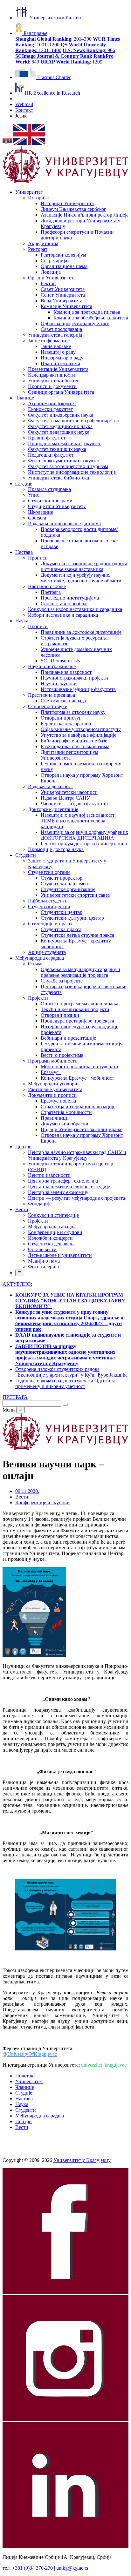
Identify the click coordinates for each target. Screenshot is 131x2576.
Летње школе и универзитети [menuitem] (60, 1255)
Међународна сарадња (40, 2116)
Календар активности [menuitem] (52, 375)
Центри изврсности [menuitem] (49, 1175)
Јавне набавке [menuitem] (56, 346)
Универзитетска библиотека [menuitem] (59, 478)
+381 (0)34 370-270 (32, 2568)
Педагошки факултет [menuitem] (51, 455)
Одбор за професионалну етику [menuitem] (75, 323)
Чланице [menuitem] (25, 398)
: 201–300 (53, 39)
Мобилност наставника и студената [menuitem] (79, 1067)
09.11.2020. (27, 1491)
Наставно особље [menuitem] (47, 586)
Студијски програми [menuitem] (50, 501)
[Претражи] (65, 1405)
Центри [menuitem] (24, 1147)
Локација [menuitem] (51, 272)
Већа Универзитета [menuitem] (62, 301)
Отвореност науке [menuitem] (48, 706)
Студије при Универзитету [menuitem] (57, 506)
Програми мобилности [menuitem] (53, 1061)
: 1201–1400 (61, 47)
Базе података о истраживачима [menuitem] (75, 746)
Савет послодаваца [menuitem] (61, 329)
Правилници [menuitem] (55, 1118)
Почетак (24, 2076)
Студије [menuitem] (24, 483)
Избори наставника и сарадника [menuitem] (63, 615)
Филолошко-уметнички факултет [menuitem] (64, 461)
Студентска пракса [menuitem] (61, 929)
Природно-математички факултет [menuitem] (64, 443)
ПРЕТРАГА (15, 1397)
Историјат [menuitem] (39, 198)
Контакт (24, 110)
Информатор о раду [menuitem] (62, 358)
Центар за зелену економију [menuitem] (58, 1192)
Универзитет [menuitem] (29, 192)
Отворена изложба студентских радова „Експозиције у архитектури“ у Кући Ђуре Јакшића (71, 1372)
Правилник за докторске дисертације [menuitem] (81, 632)
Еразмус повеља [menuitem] (58, 1101)
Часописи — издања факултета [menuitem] (74, 804)
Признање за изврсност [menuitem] (66, 672)
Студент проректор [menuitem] (62, 878)
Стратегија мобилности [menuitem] (66, 1112)
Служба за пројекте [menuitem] (62, 981)
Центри (24, 2121)
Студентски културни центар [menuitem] (72, 918)
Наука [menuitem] (22, 621)
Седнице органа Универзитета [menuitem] (61, 392)
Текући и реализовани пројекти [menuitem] (75, 1009)
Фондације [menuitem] (40, 1204)
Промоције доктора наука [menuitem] (56, 849)
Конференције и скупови (42, 1503)
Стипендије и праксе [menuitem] (51, 924)
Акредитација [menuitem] (43, 243)
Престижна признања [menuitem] (52, 695)
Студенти (26, 2110)
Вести (22, 1497)
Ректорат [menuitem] (38, 249)
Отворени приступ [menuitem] (61, 718)
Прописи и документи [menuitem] (52, 386)
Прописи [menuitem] (38, 558)
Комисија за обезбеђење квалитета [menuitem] (91, 318)
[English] (29, 143)
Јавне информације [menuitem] (49, 341)
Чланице (25, 2087)
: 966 (89, 50)
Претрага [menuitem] (51, 592)
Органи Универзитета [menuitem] (52, 278)
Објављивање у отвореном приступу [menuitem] (81, 729)
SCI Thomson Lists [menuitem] (60, 661)
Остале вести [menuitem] (42, 1249)
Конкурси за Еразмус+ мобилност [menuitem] (77, 1078)
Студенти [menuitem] (26, 855)
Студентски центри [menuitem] (49, 906)
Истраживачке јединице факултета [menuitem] (78, 689)
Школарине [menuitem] (41, 512)
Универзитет (29, 2081)
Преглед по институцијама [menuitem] (70, 598)
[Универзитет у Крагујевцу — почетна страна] (65, 181)
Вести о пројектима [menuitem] (62, 1055)
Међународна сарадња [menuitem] (40, 958)
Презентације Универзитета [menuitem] (58, 369)
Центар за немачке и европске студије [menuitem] (69, 1187)
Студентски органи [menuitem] (49, 872)
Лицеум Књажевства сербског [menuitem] (73, 209)
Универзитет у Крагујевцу (82, 2160)
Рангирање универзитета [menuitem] (55, 1089)
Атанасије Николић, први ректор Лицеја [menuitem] (85, 215)
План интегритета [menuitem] (60, 363)
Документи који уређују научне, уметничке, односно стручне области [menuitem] (81, 578)
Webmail (24, 104)
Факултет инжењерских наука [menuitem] (61, 415)
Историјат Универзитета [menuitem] (67, 203)
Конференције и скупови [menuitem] (55, 1232)
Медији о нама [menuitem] (44, 1261)
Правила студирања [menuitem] (49, 489)
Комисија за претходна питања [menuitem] (87, 312)
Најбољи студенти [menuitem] (48, 901)
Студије (24, 2093)
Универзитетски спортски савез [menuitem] (75, 895)
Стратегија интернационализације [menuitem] (78, 1107)
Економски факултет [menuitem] (50, 409)
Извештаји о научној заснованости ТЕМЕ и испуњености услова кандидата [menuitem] (78, 821)
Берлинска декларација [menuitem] (66, 724)
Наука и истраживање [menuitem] (52, 666)
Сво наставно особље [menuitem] (64, 604)
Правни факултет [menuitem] (47, 438)
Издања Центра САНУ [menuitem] (65, 798)
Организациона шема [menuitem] (64, 266)
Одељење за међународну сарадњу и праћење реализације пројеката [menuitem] (80, 972)
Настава (24, 2099)
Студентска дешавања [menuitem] (52, 1244)
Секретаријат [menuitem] (55, 261)
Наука (22, 2104)
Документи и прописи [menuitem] (52, 1095)
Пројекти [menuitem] (38, 998)
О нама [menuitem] (36, 964)
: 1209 (71, 62)
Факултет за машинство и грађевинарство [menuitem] (74, 421)
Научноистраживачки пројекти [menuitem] (74, 678)
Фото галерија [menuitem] (43, 1267)
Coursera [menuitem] (37, 518)
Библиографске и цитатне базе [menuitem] (74, 741)
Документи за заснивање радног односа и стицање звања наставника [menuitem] (84, 566)
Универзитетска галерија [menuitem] (55, 335)
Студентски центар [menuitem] (62, 912)
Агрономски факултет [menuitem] (52, 403)
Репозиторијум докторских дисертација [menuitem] (84, 844)
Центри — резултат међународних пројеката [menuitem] (76, 1198)
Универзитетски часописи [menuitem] (69, 792)
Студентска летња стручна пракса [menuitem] (77, 935)
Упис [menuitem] (34, 495)
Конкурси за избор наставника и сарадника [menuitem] (75, 609)
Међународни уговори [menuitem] (53, 1084)
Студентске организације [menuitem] (68, 889)
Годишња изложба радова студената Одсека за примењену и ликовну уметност (65, 1383)
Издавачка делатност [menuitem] (51, 786)
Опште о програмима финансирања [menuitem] (79, 1004)
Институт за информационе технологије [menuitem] (72, 472)
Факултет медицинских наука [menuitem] (60, 426)
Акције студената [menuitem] (47, 952)
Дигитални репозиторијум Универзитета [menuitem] (69, 755)
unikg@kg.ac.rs (72, 2568)
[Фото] (34, 1655)
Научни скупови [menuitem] (59, 684)
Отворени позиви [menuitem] (60, 1015)
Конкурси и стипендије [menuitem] (53, 1215)
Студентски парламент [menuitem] (65, 884)
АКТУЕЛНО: (17, 1284)
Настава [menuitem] (24, 552)
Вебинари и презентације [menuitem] (68, 1038)
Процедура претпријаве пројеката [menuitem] (77, 1021)
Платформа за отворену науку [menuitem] (73, 712)
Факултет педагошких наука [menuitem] (59, 432)
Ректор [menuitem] (48, 283)
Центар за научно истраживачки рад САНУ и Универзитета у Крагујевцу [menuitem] (77, 1155)
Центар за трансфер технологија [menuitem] (63, 1181)
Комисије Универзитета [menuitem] (66, 306)
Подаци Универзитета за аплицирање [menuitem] (82, 1129)
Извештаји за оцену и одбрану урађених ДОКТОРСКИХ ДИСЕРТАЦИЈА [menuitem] (84, 835)
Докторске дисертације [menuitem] (53, 809)
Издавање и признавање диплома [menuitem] (64, 523)
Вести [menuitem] (22, 1209)
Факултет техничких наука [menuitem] (57, 449)
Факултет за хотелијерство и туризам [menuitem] (68, 466)
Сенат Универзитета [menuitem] (63, 295)
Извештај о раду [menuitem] (58, 352)
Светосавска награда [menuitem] (63, 701)
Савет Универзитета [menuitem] (63, 289)
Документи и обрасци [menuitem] (65, 1124)
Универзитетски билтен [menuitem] (54, 381)
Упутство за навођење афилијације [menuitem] (79, 735)
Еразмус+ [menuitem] (51, 1072)
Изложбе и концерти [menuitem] (50, 1238)
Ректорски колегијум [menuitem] (63, 255)
